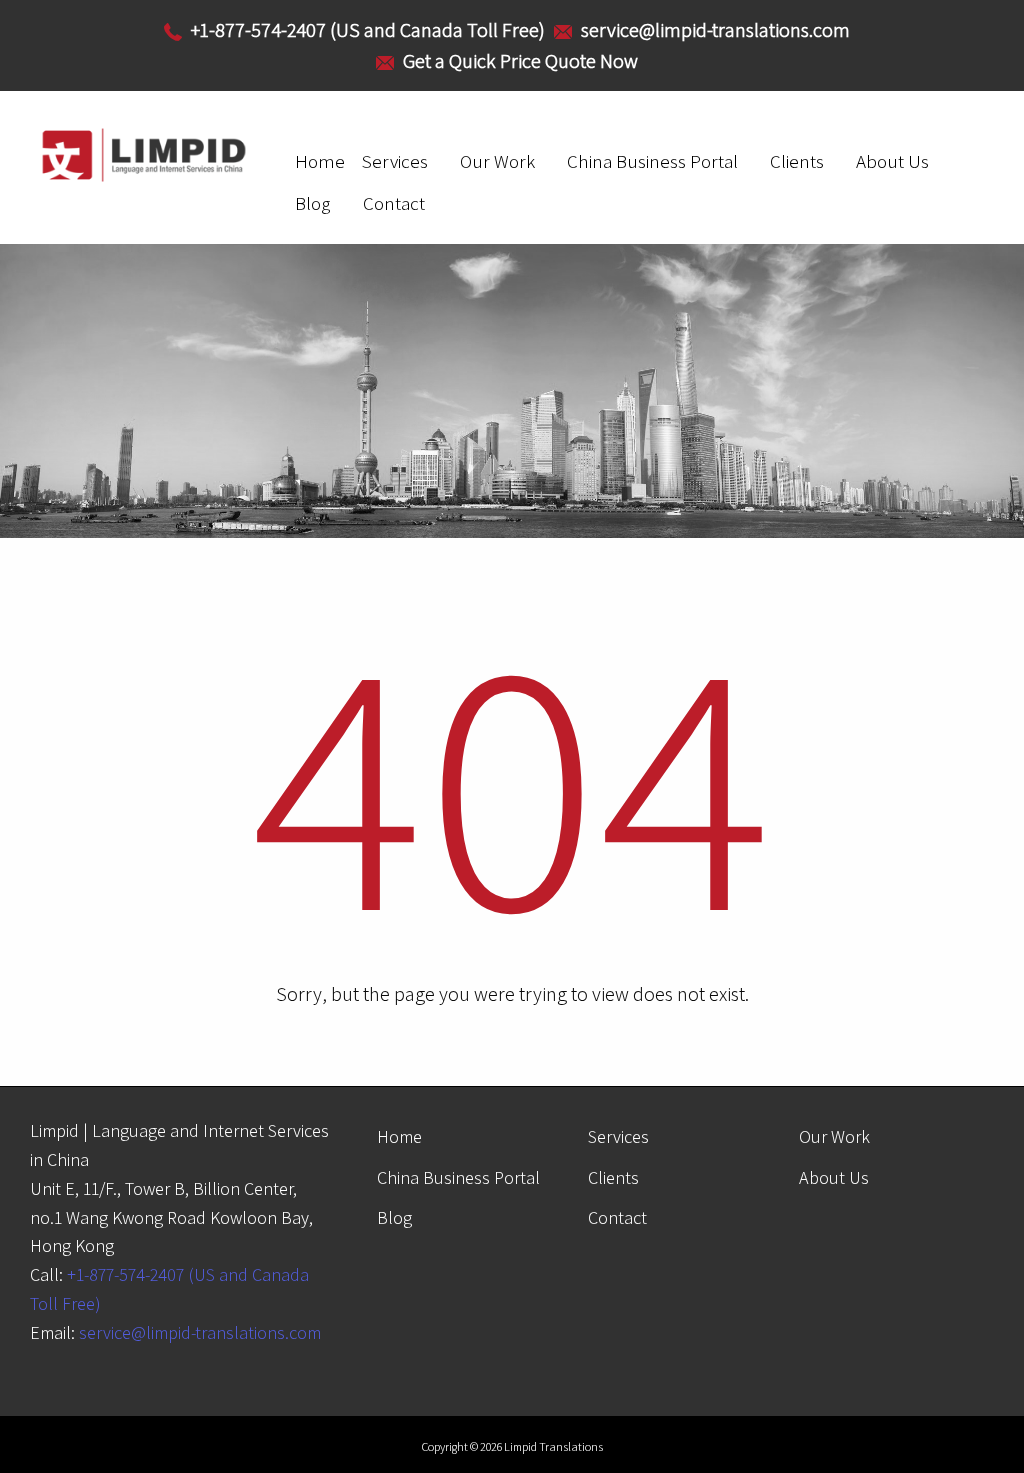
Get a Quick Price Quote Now (520, 61)
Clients (797, 161)
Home (320, 161)
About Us (892, 161)
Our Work (497, 161)
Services (394, 161)
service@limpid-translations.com (200, 1332)
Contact (394, 203)
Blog (313, 203)
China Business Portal (652, 161)
